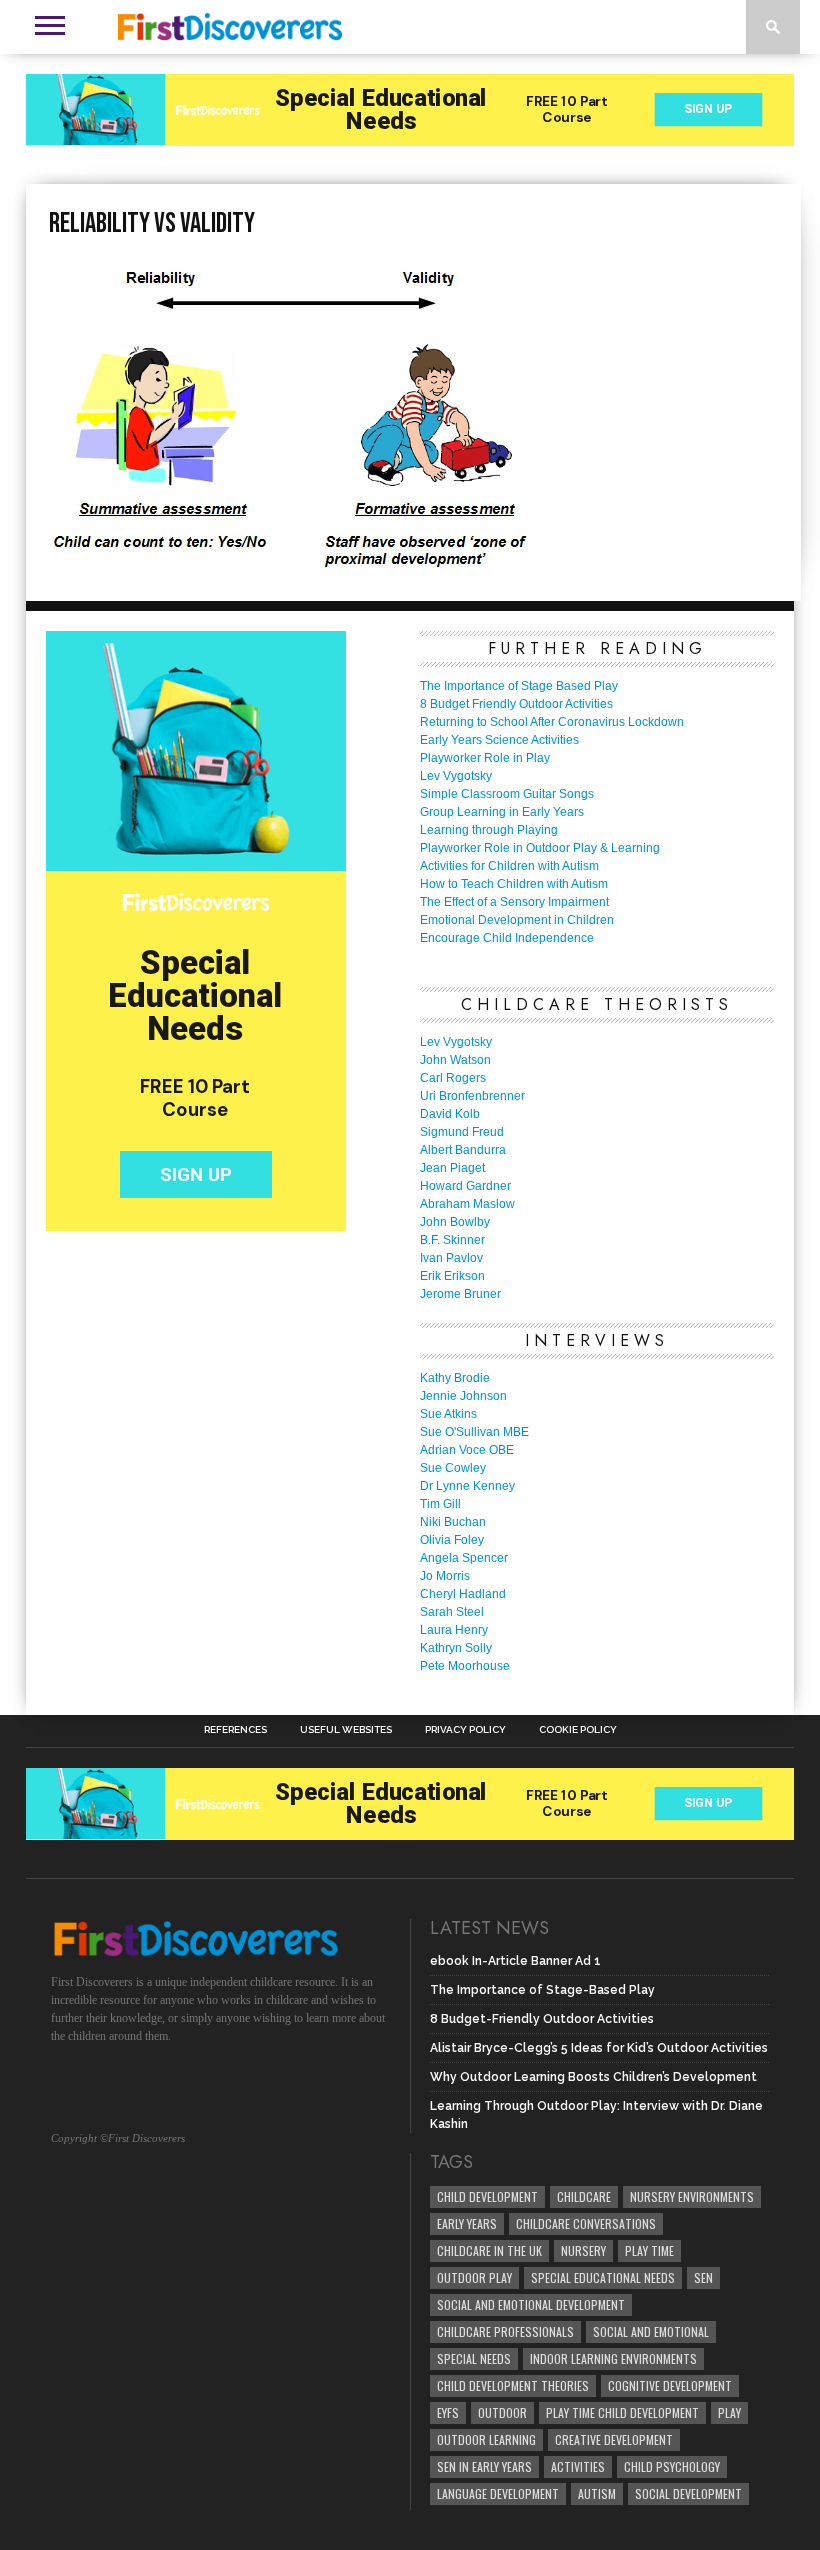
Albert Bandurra (463, 1150)
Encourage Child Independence (507, 938)
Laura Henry (454, 1630)
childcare (584, 2196)
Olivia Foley (452, 1540)
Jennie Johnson (463, 1396)
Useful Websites (346, 1730)
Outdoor (502, 2412)
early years (467, 2223)
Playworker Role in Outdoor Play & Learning (540, 848)
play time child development (622, 2412)
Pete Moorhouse (465, 1666)
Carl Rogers (453, 1078)
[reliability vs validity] (292, 565)
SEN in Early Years (484, 2466)
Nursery (583, 2250)
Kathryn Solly (456, 1648)
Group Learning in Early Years (502, 812)
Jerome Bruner (460, 1294)
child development (487, 2196)
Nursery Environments (692, 2196)
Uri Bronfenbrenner (472, 1096)
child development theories (513, 2385)
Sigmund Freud (462, 1132)
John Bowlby (455, 1222)
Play (729, 2412)
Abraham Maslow (467, 1204)
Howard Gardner (465, 1186)
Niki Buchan (453, 1522)
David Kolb (450, 1114)
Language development (498, 2493)
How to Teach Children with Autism (514, 884)
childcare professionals (505, 2331)
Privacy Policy (465, 1730)
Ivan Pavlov (451, 1258)
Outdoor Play (474, 2277)
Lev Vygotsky (456, 776)
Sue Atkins (448, 1414)
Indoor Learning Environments (613, 2358)
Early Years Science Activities (499, 740)
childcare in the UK (489, 2250)
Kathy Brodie (455, 1378)
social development (688, 2493)
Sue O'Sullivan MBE (474, 1432)
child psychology (672, 2466)
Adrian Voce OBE (467, 1450)
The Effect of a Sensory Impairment (514, 902)
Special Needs (474, 2358)
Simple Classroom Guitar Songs (507, 794)
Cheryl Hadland (463, 1594)
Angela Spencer (464, 1558)
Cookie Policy (578, 1730)
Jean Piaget (452, 1168)
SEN (703, 2277)
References (235, 1730)
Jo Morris (445, 1576)
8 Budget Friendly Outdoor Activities (516, 704)
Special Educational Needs (603, 2277)
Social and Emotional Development (531, 2304)
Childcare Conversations (586, 2223)
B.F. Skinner (452, 1240)
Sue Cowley (453, 1468)
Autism (597, 2493)
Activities (578, 2466)
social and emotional (651, 2331)
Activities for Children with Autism (509, 866)
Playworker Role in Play (485, 758)
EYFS (448, 2412)
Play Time (649, 2250)
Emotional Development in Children (517, 920)
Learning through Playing (489, 830)
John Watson (455, 1060)
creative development (614, 2439)
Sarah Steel (452, 1612)
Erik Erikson (452, 1276)
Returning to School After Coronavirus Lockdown (552, 722)
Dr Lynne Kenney (467, 1486)
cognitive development (670, 2385)
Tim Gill (440, 1504)
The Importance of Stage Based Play (519, 686)
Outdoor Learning (486, 2439)
